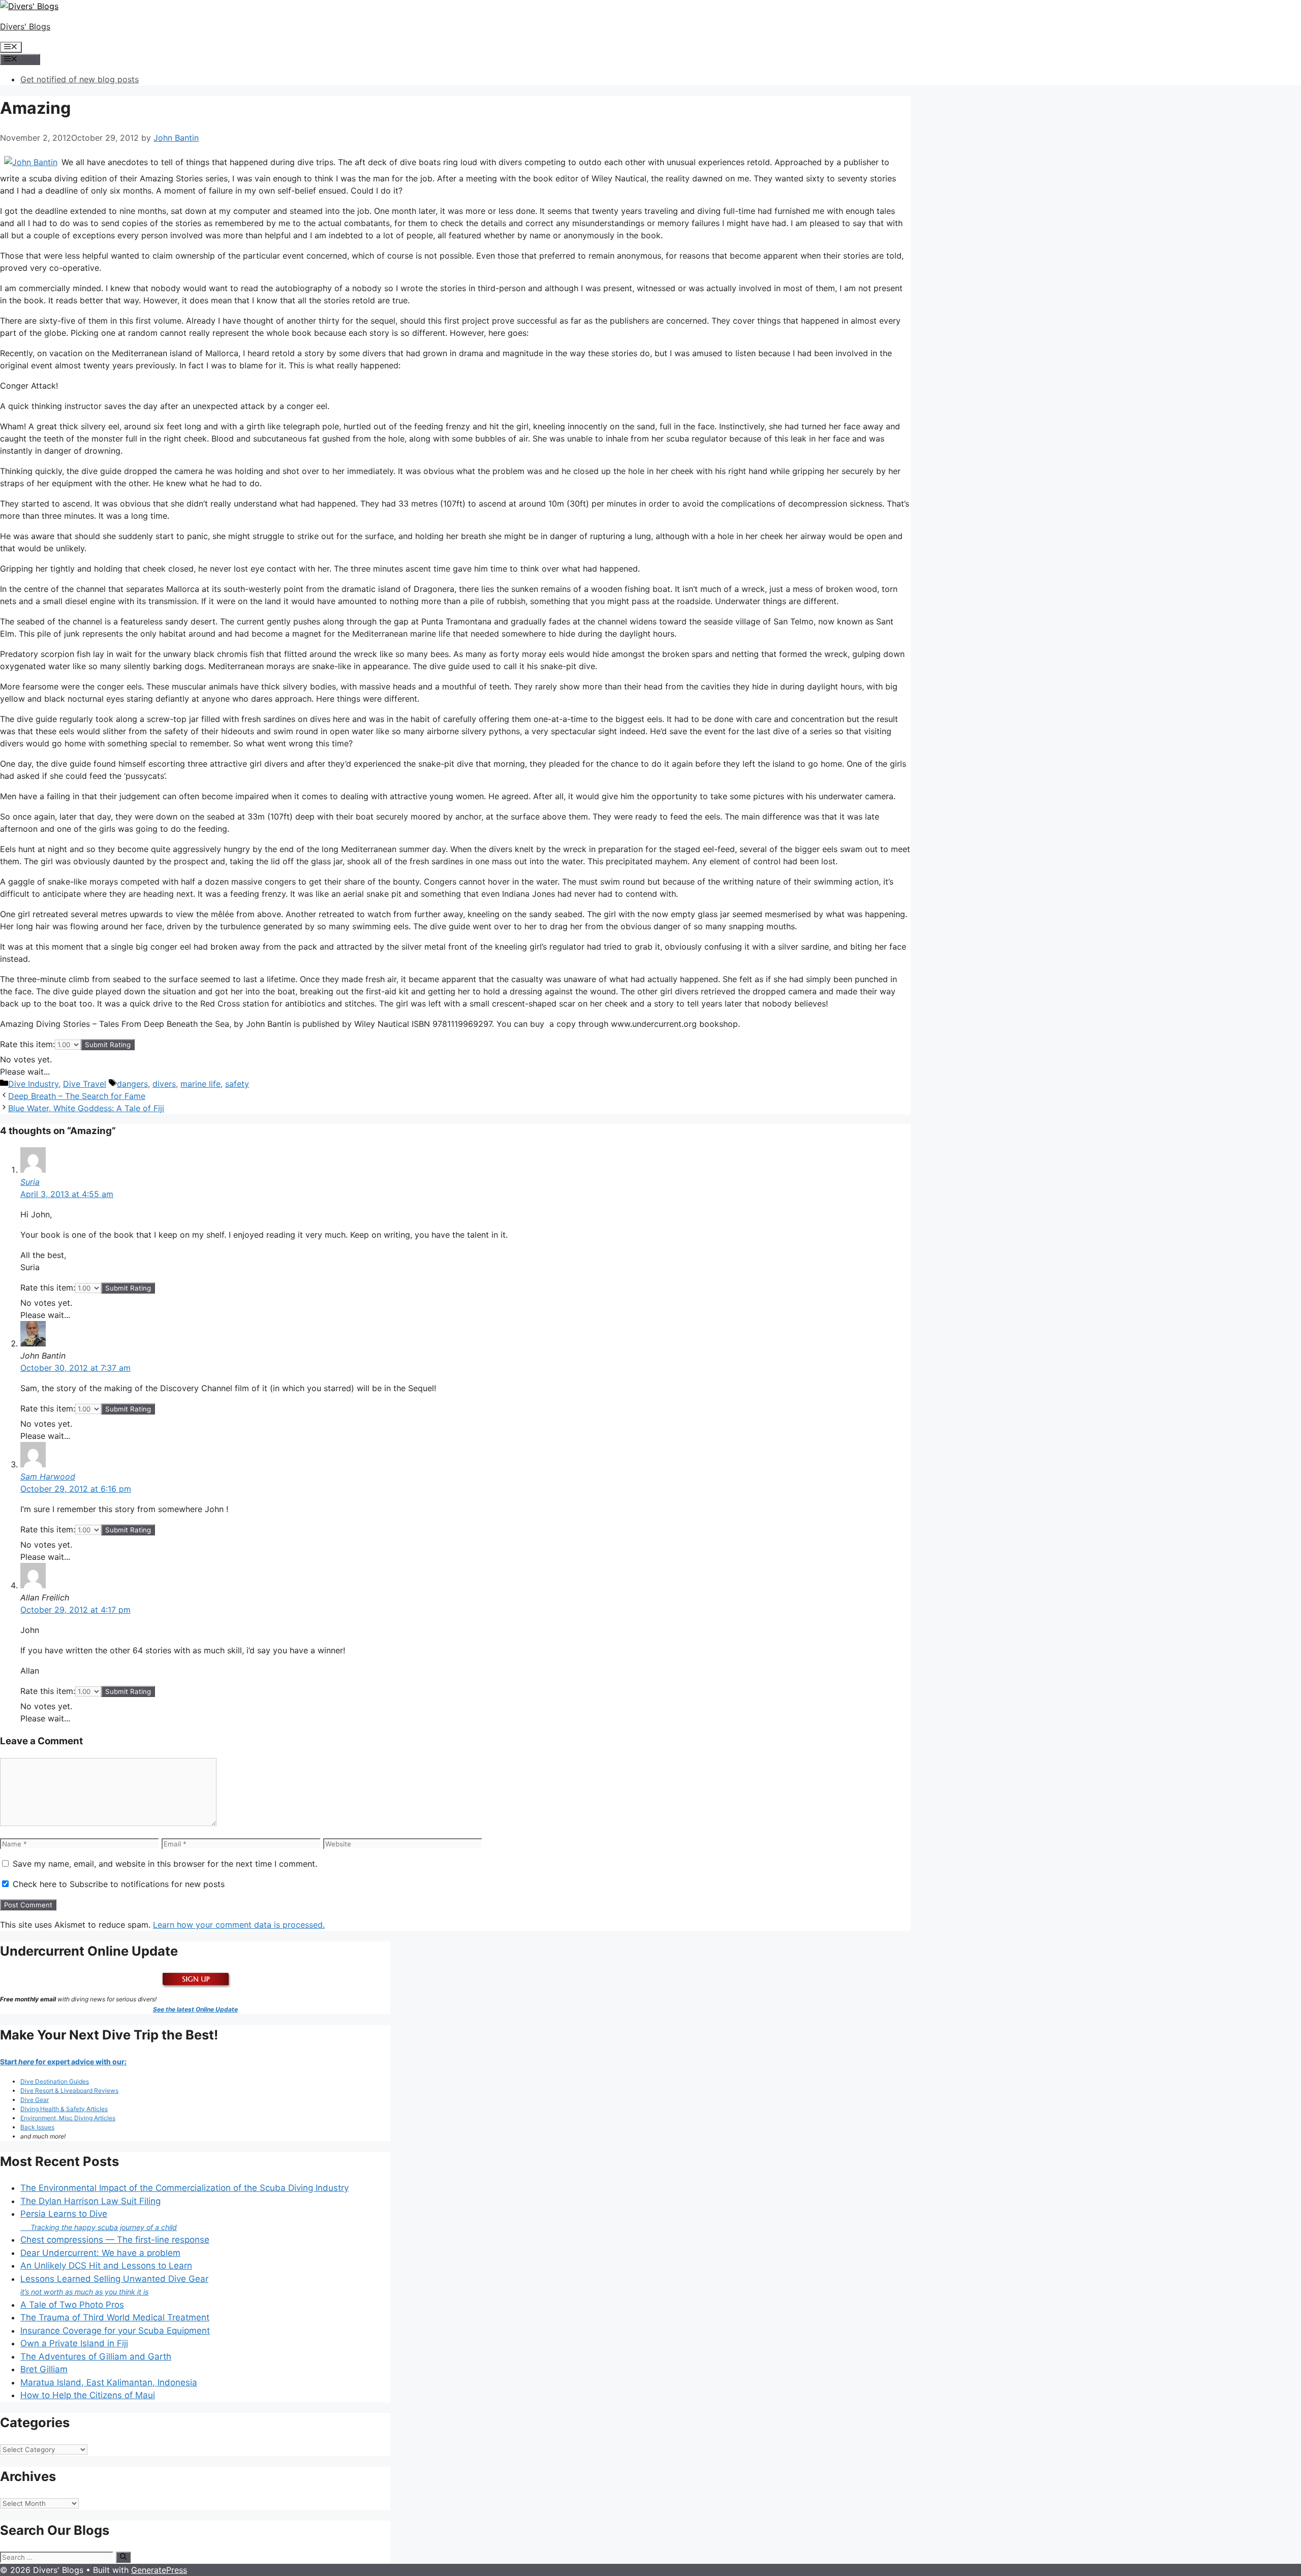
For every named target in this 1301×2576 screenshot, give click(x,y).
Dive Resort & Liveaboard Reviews (69, 2091)
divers (164, 1084)
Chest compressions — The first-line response (115, 2240)
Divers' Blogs (25, 26)
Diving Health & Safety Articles (64, 2109)
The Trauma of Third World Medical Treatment (115, 2317)
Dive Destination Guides (55, 2081)
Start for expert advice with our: (63, 2062)
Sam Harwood (48, 1477)
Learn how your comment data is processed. (239, 1925)
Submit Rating (108, 1045)
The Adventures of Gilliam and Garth (96, 2357)
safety (237, 1084)
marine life (200, 1084)
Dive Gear (35, 2100)
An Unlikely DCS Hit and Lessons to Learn (106, 2266)
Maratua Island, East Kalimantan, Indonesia (109, 2382)
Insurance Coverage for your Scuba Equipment (115, 2331)
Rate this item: (27, 1044)
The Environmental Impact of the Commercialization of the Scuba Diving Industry (184, 2188)
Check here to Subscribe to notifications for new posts (117, 1884)
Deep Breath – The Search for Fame (77, 1096)
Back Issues (37, 2127)
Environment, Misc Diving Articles (68, 2118)
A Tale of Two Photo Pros (72, 2305)
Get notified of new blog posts (80, 79)
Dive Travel (85, 1084)
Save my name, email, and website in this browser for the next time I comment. (165, 1864)
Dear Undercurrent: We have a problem (100, 2253)
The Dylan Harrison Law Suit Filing (90, 2201)
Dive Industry (33, 1084)
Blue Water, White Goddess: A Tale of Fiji (86, 1108)
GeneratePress (159, 2570)
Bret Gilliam (44, 2369)
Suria (30, 1182)
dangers (132, 1084)
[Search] (123, 2557)
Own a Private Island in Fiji (74, 2343)
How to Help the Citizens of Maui (88, 2395)
